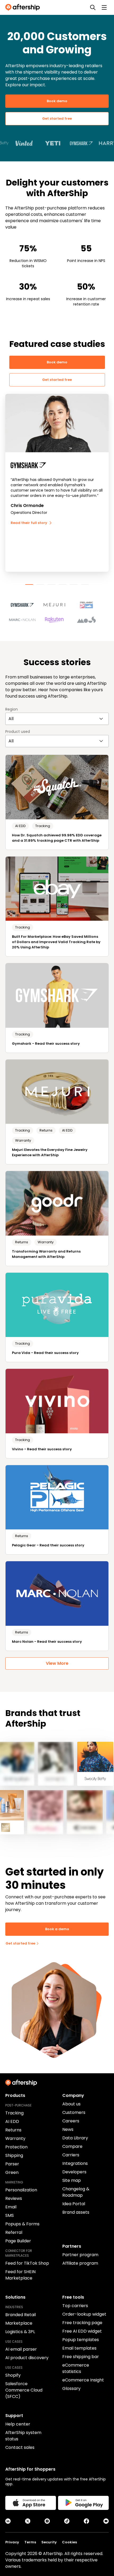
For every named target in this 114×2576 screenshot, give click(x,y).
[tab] (29, 584)
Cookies (69, 2542)
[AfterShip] (24, 7)
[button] (25, 603)
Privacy (12, 2542)
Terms (30, 2542)
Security (49, 2542)
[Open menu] (104, 7)
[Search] (93, 7)
